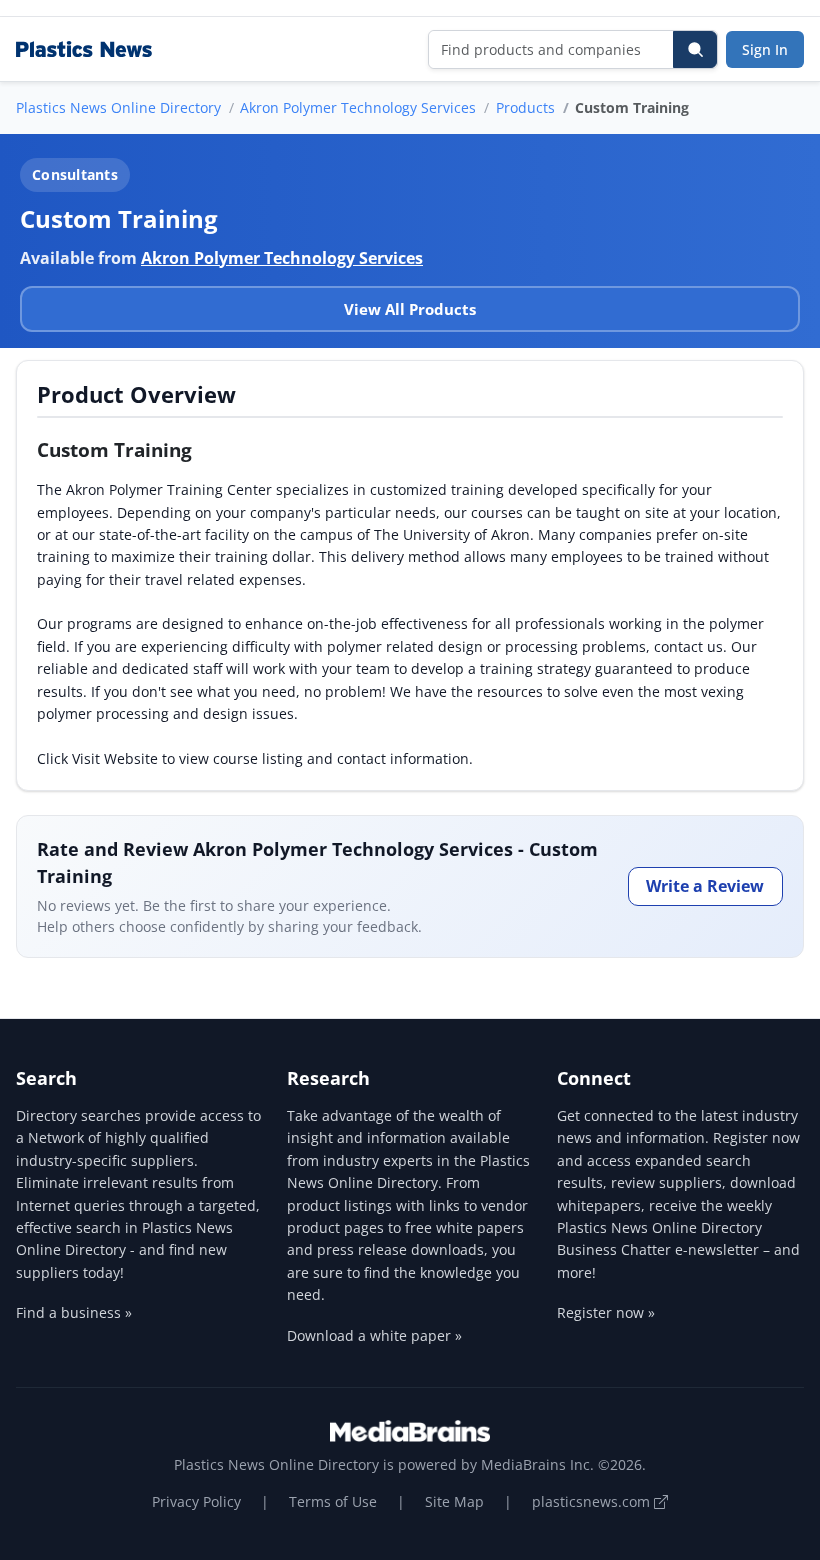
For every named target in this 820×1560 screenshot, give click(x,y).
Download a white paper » (374, 1335)
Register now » (606, 1312)
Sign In (765, 49)
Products (525, 107)
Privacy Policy (196, 1501)
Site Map (454, 1501)
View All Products (410, 309)
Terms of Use (333, 1501)
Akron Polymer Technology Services (358, 107)
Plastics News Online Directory (118, 107)
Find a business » (74, 1312)
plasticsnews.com (593, 1501)
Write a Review (705, 886)
